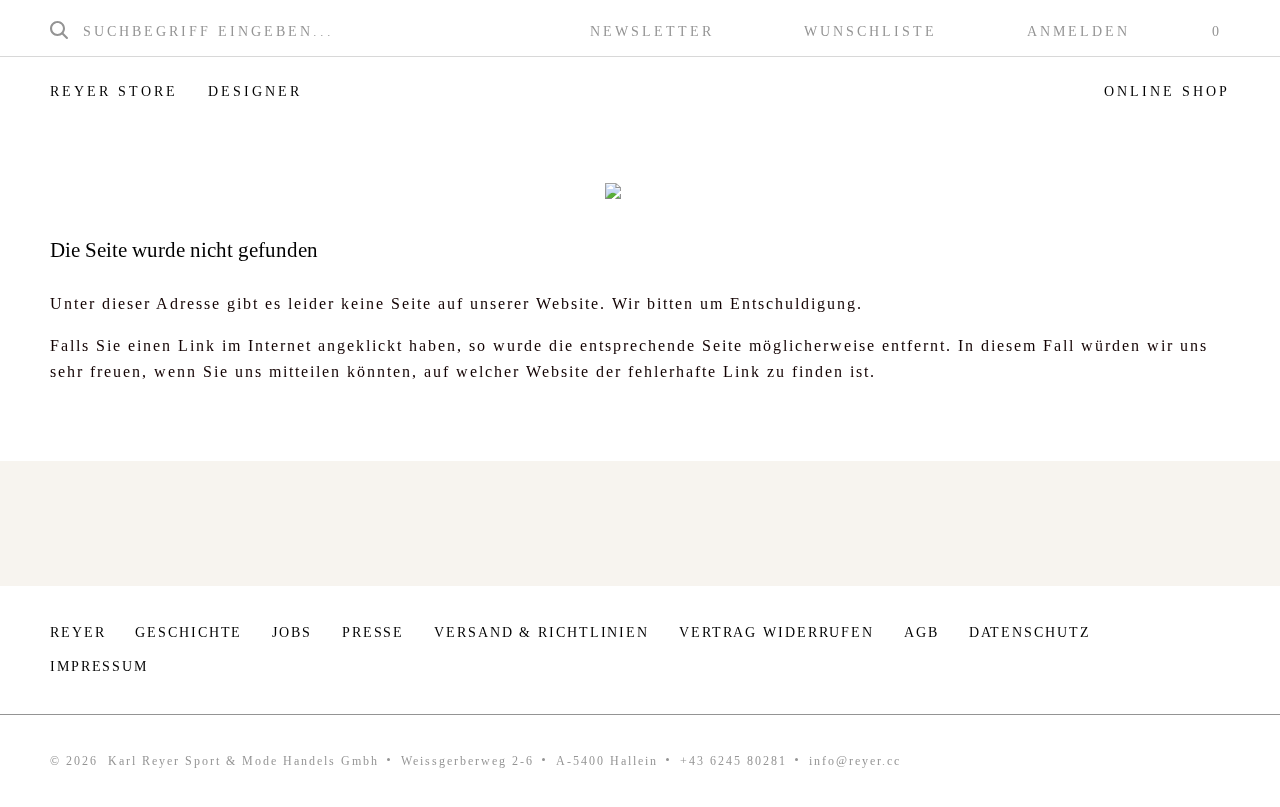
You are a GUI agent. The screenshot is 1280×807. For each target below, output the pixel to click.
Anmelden (1078, 32)
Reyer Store (114, 91)
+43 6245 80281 (733, 761)
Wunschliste (870, 32)
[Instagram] (1158, 638)
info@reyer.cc (855, 761)
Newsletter (652, 32)
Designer (255, 91)
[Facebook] (1219, 638)
